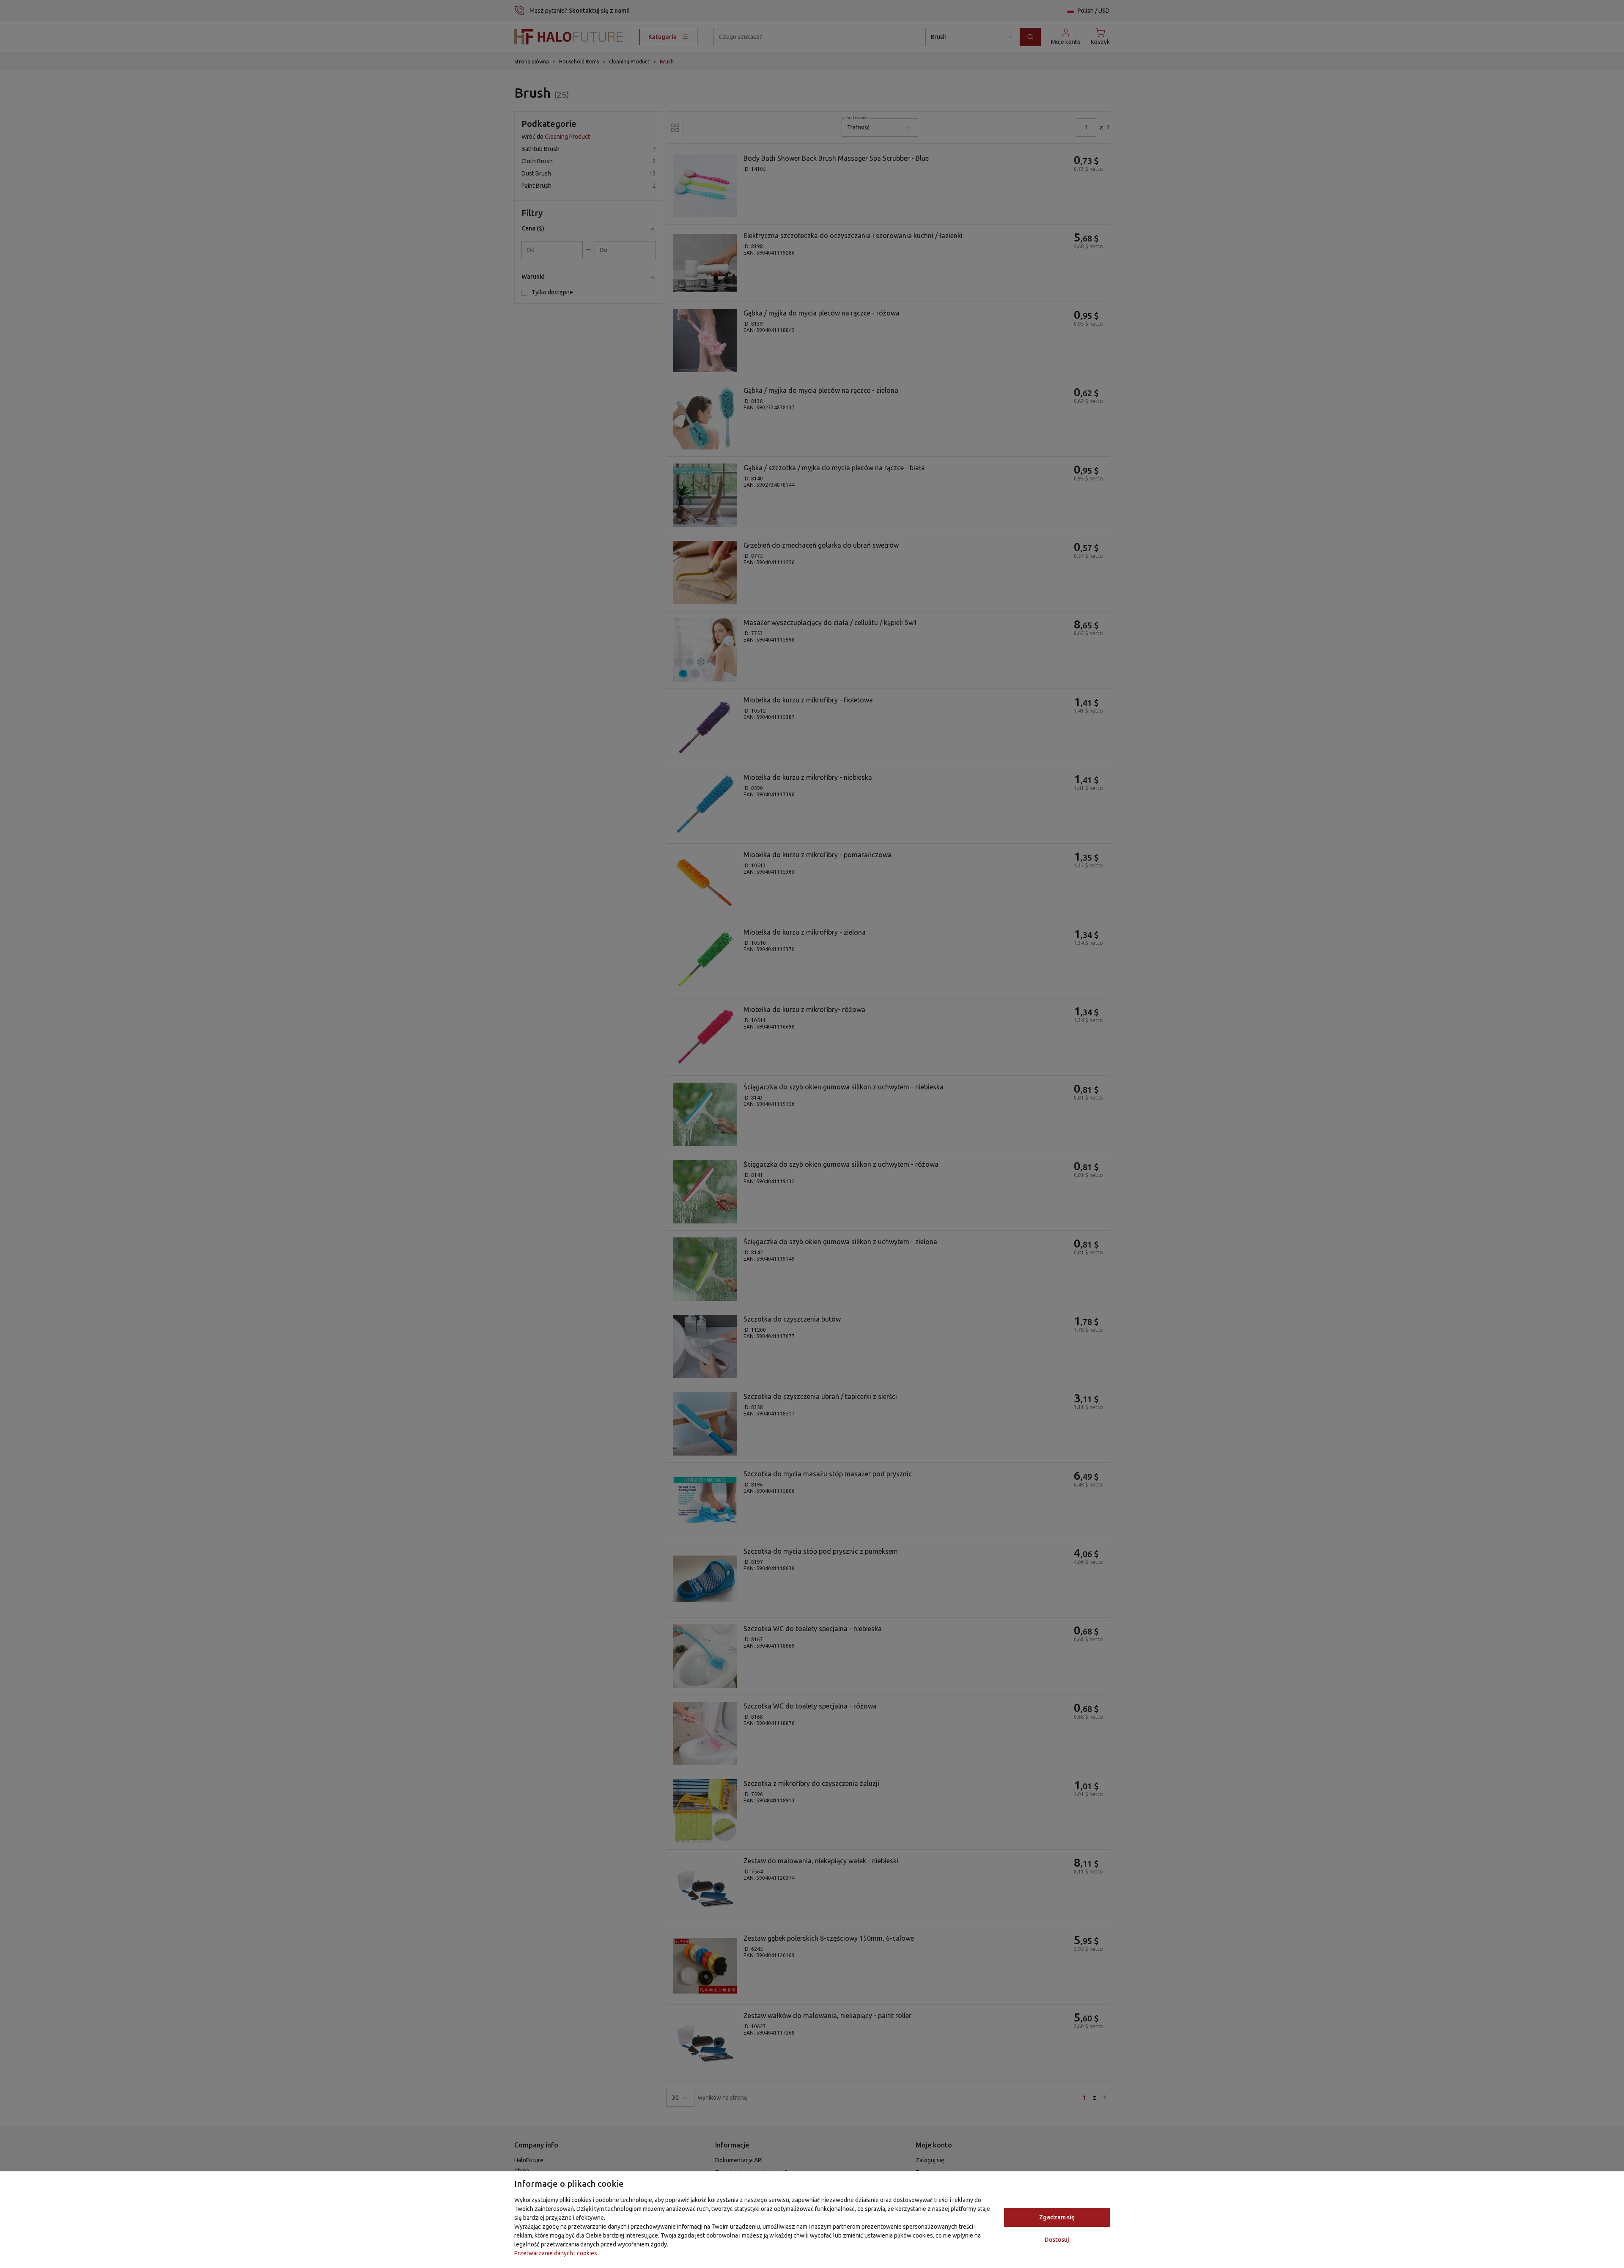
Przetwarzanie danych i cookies (556, 2253)
